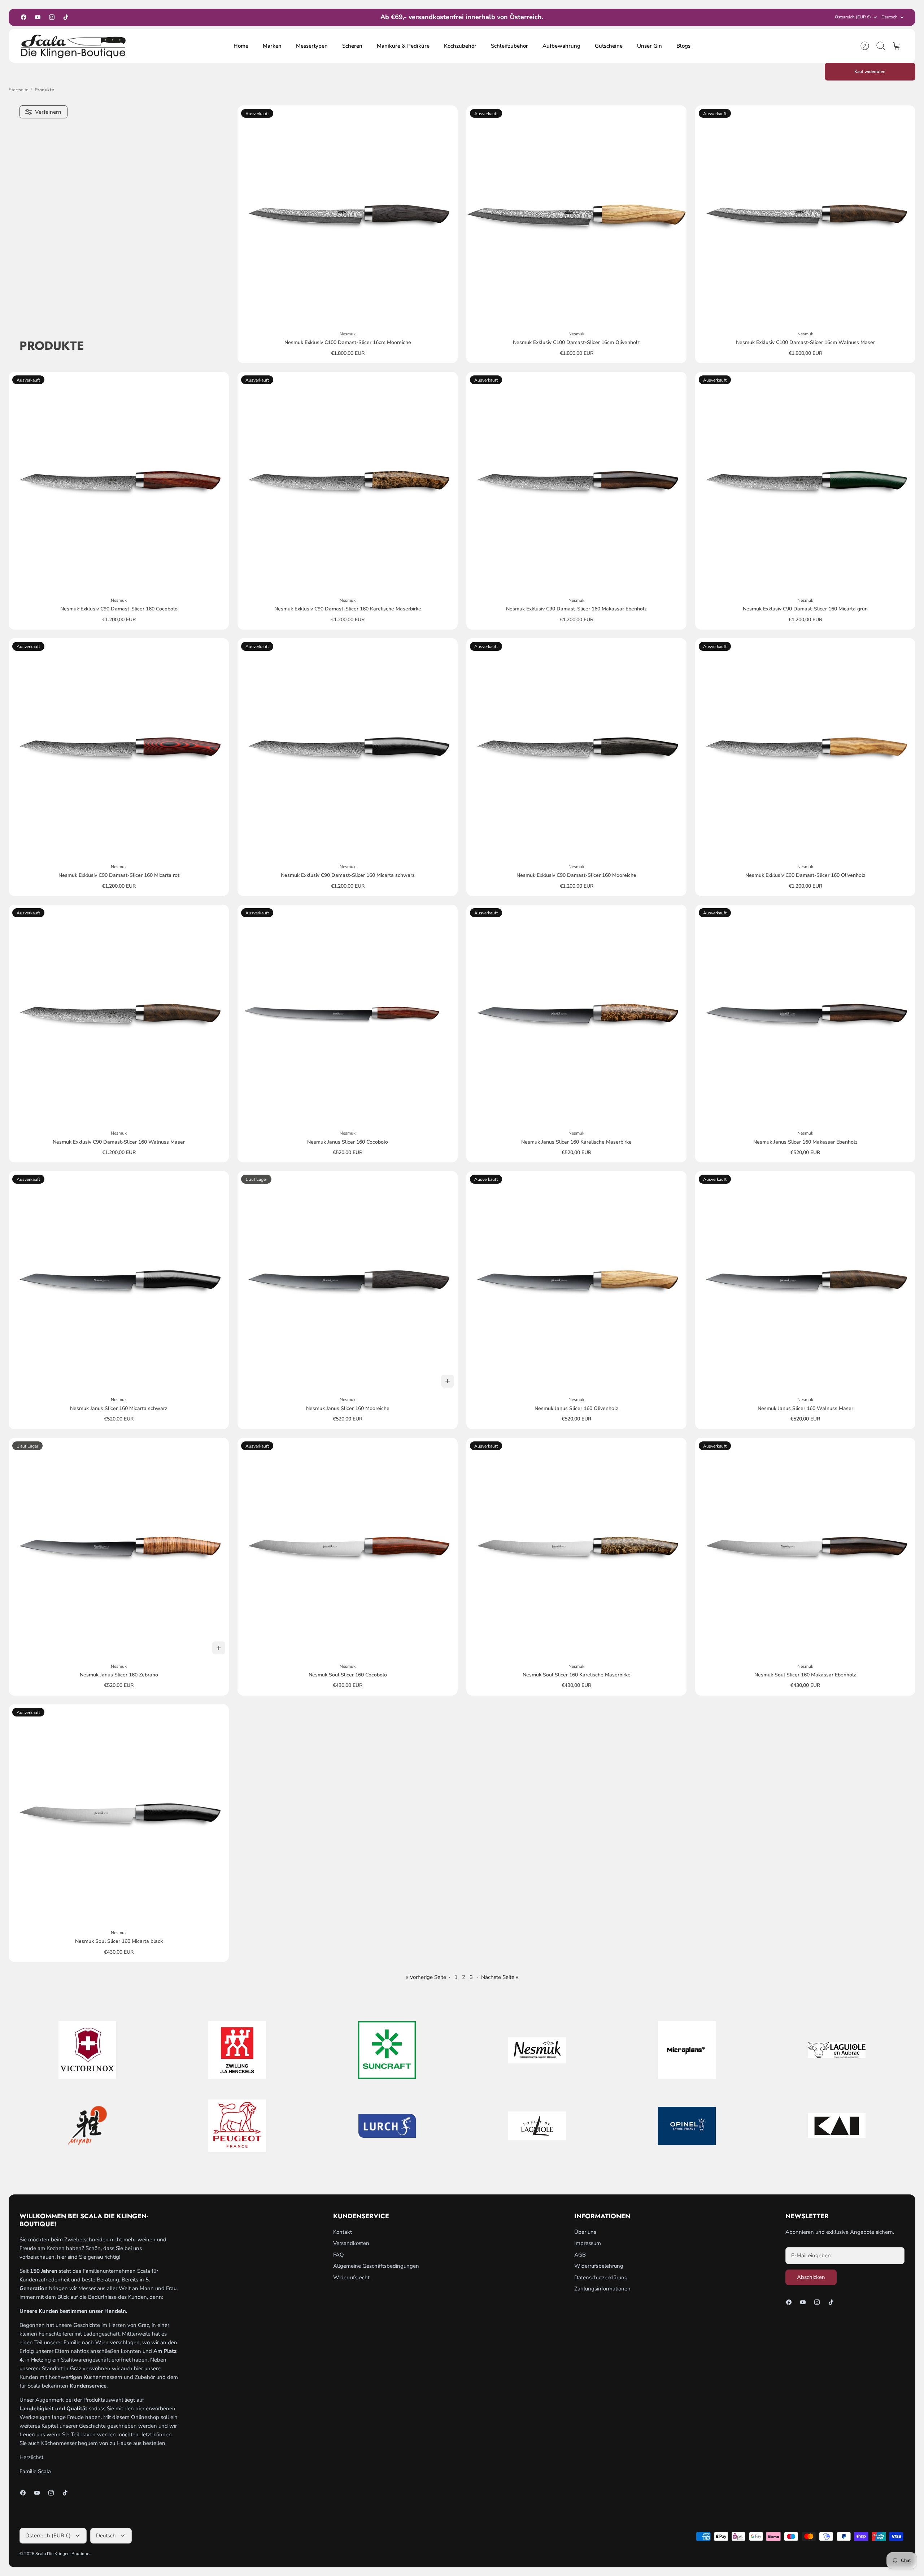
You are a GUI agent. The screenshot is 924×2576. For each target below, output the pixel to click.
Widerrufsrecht (351, 2277)
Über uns (585, 2232)
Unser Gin (650, 46)
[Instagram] (52, 17)
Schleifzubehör (509, 46)
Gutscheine (609, 46)
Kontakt (343, 2232)
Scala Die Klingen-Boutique (62, 2554)
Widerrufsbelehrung (599, 2266)
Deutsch (890, 17)
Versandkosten (351, 2243)
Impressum (588, 2243)
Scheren (352, 46)
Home (241, 46)
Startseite (19, 90)
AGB (580, 2255)
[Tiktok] (66, 17)
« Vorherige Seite (426, 1977)
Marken (272, 46)
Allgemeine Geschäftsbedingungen (376, 2266)
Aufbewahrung (561, 46)
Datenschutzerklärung (601, 2277)
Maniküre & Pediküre (403, 46)
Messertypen (312, 46)
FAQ (339, 2255)
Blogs (683, 46)
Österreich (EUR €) (853, 17)
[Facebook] (24, 17)
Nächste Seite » (500, 1977)
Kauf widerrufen (870, 71)
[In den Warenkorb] (448, 1381)
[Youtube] (38, 17)
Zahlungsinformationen (602, 2289)
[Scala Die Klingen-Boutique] (74, 46)
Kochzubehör (460, 46)
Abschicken (811, 2277)
